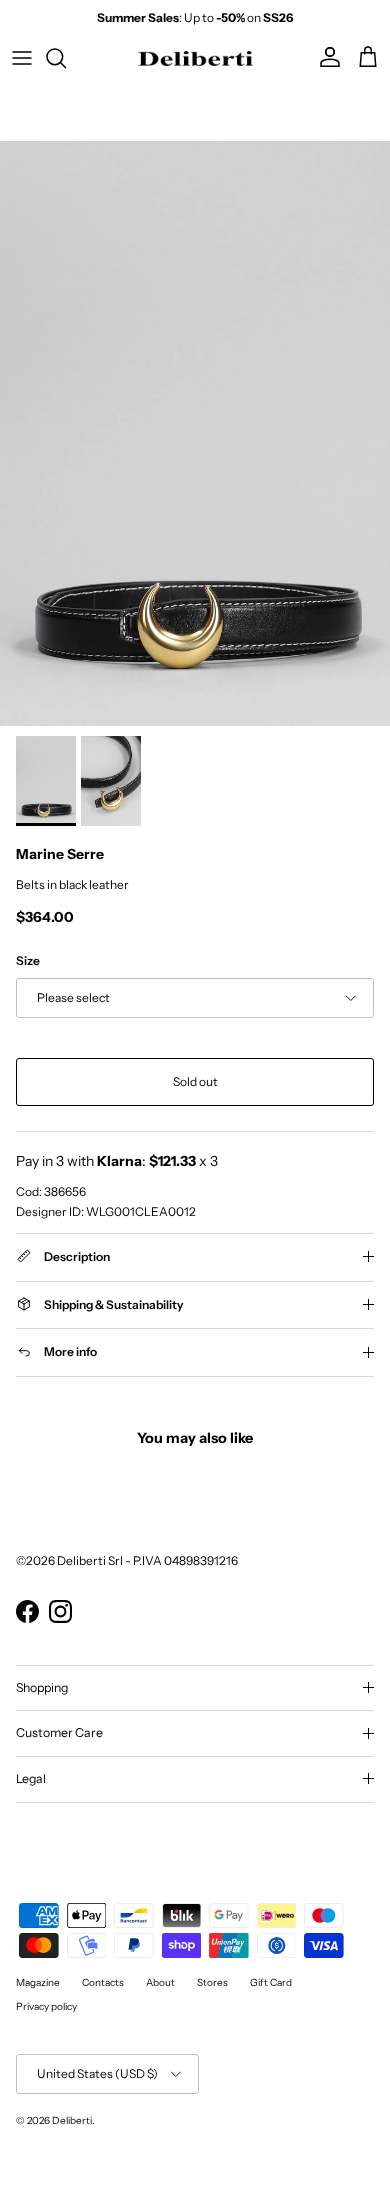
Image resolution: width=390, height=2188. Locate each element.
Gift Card (271, 1982)
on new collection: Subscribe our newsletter (195, 25)
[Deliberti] (195, 58)
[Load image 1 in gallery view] (195, 433)
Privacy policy (46, 2006)
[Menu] (22, 58)
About (160, 1982)
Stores (212, 1982)
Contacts (103, 1982)
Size (28, 960)
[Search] (66, 58)
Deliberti (72, 2120)
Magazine (38, 1982)
